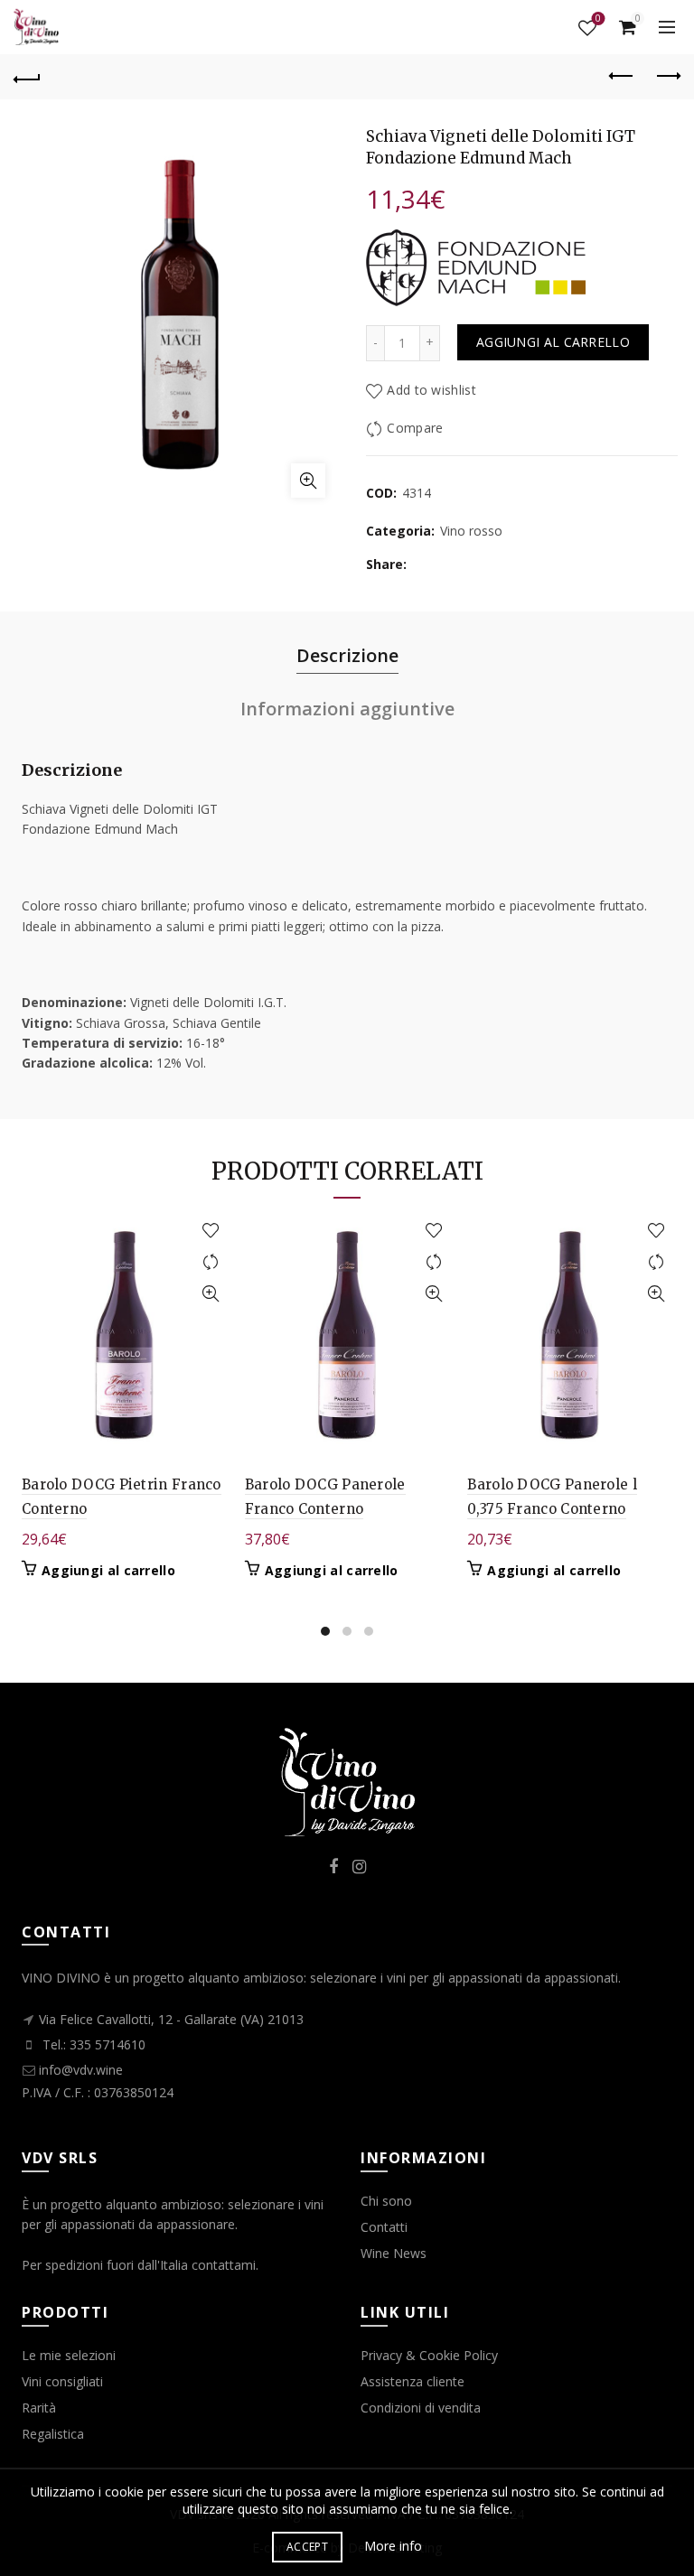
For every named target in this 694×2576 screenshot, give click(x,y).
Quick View (211, 1294)
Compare (415, 428)
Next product (667, 77)
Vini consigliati (62, 2381)
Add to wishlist (431, 390)
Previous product (622, 77)
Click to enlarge (308, 481)
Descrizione (347, 655)
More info (393, 2546)
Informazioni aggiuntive (347, 709)
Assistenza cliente (413, 2381)
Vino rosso (471, 531)
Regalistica (53, 2434)
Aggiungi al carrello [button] (108, 1571)
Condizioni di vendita (421, 2408)
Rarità (39, 2408)
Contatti (384, 2227)
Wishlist (598, 19)
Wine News (394, 2253)
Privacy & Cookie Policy (429, 2355)
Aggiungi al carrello (553, 342)
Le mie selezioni (69, 2355)
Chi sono (386, 2201)
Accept (307, 2547)
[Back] (27, 77)
